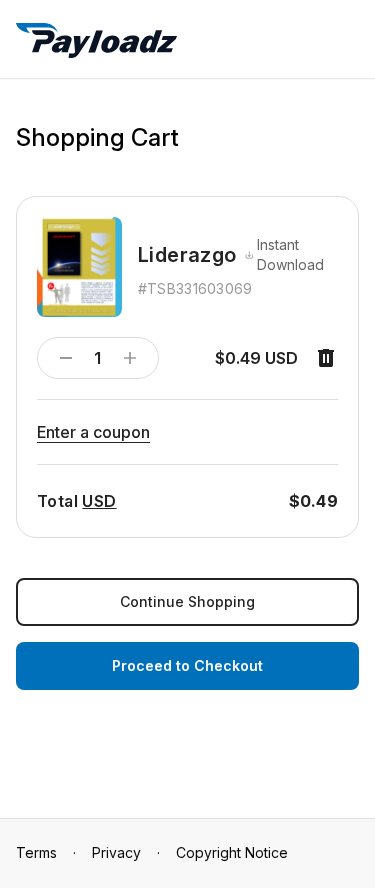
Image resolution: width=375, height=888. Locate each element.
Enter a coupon (93, 432)
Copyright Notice (232, 852)
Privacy (116, 852)
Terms (36, 852)
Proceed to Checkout (187, 665)
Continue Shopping (187, 601)
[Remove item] (326, 358)
